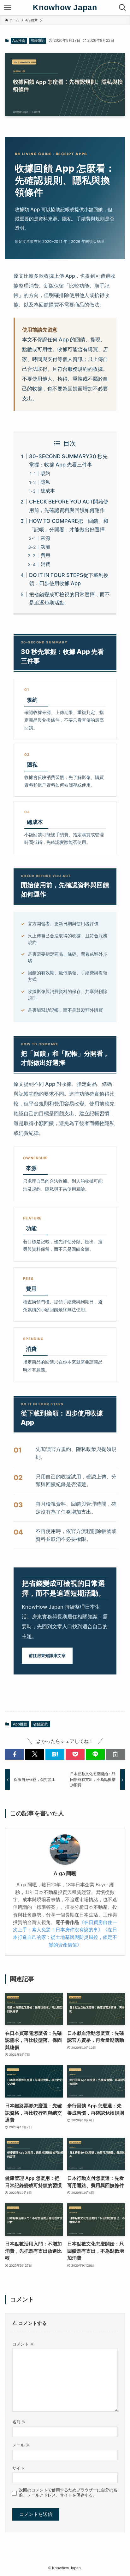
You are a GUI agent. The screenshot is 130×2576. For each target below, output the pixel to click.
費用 (45, 555)
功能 (45, 547)
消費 (45, 564)
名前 (19, 2422)
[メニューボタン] (8, 8)
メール (21, 2445)
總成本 (48, 491)
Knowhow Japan (65, 7)
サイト (18, 2468)
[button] (15, 1754)
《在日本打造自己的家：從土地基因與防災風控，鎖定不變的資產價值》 (65, 1937)
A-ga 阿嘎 (65, 1873)
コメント (23, 2344)
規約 (45, 473)
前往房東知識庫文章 (47, 1655)
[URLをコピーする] (115, 1754)
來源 (45, 538)
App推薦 (19, 41)
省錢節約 (38, 41)
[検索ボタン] (122, 8)
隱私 (45, 482)
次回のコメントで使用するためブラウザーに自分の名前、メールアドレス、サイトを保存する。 (68, 2493)
